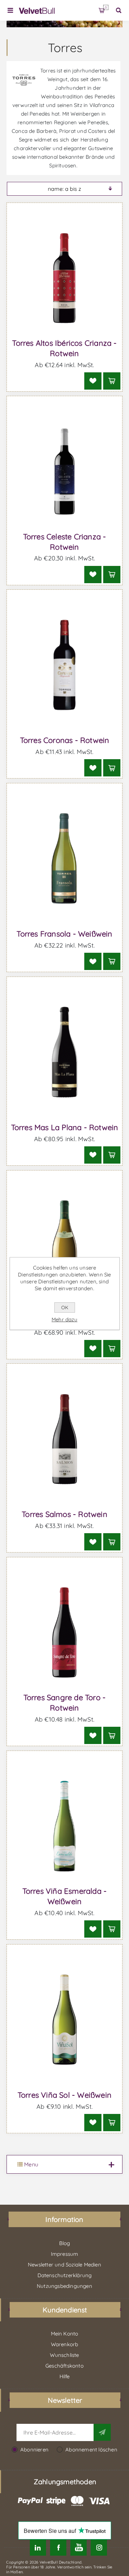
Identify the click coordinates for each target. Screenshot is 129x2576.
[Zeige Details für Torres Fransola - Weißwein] (65, 859)
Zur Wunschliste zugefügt (93, 381)
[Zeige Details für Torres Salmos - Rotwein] (65, 1439)
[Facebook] (58, 2548)
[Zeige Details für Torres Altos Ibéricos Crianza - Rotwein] (65, 278)
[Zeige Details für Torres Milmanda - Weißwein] (65, 1246)
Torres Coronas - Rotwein (65, 740)
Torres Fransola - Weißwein (64, 934)
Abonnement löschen (91, 2450)
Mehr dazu (64, 1319)
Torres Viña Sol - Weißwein (64, 2095)
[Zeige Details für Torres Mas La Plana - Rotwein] (65, 1052)
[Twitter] (38, 2548)
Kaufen (112, 381)
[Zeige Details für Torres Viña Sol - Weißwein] (65, 2020)
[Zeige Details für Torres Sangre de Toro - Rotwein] (65, 1633)
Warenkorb (106, 7)
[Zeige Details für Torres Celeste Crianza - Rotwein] (65, 471)
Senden (102, 2432)
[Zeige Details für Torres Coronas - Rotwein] (65, 665)
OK (65, 1307)
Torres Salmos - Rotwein (64, 1514)
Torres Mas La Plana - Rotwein (65, 1127)
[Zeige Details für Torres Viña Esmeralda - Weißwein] (65, 1826)
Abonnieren (34, 2450)
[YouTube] (79, 2548)
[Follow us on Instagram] (99, 2548)
